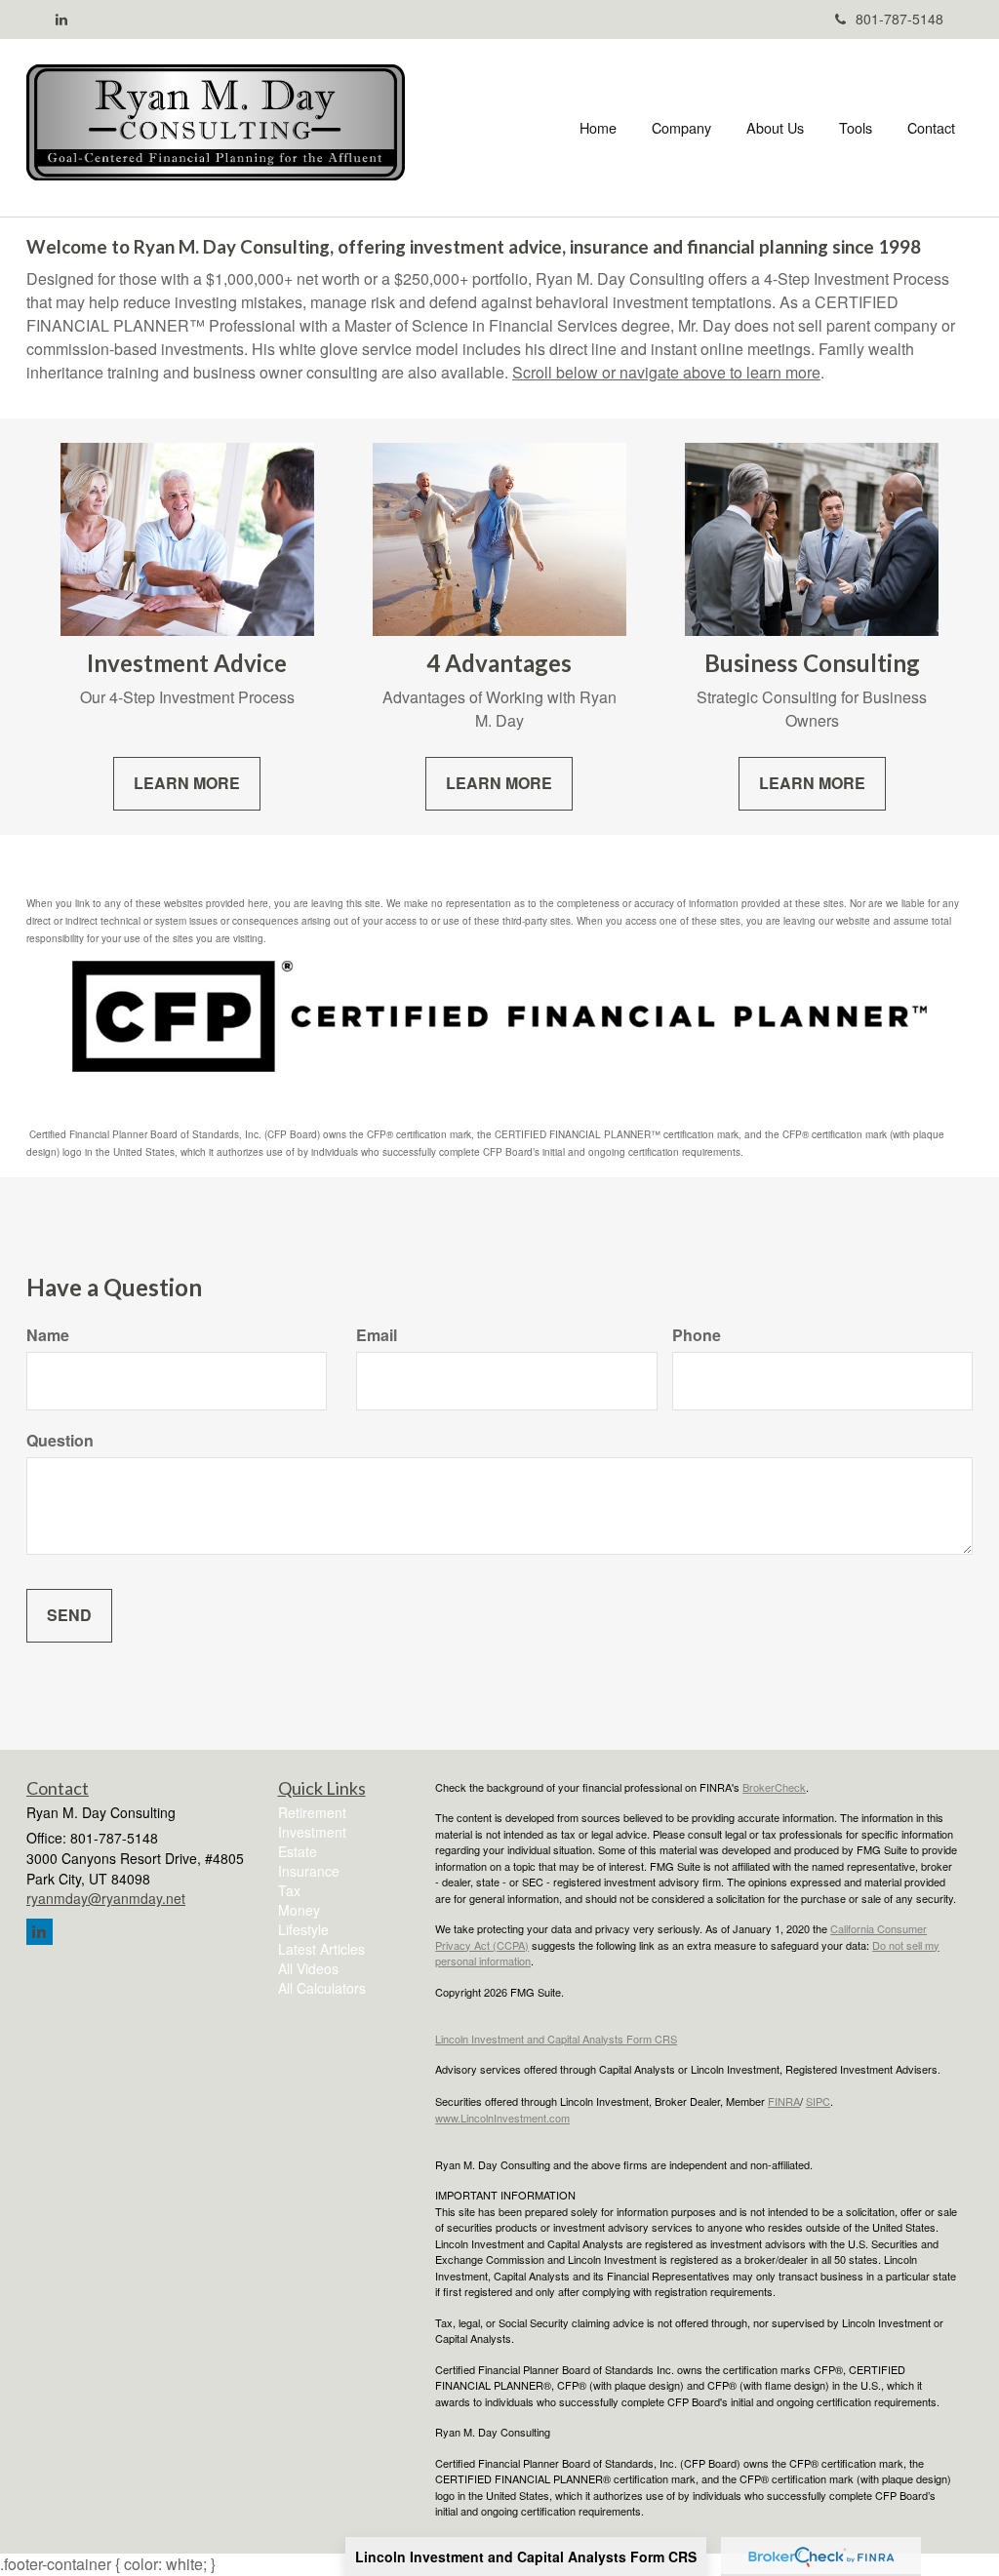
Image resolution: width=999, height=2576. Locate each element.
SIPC (818, 2101)
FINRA (784, 2101)
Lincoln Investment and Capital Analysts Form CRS (526, 2556)
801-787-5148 (899, 19)
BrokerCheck (774, 1787)
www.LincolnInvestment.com (502, 2118)
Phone (697, 1335)
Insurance (309, 1871)
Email (377, 1335)
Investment (312, 1832)
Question (60, 1441)
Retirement (312, 1812)
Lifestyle (303, 1929)
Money (299, 1910)
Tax (289, 1890)
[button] (681, 128)
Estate (298, 1851)
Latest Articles (321, 1949)
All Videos (308, 1968)
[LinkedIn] (61, 19)
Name (48, 1335)
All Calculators (322, 1988)
